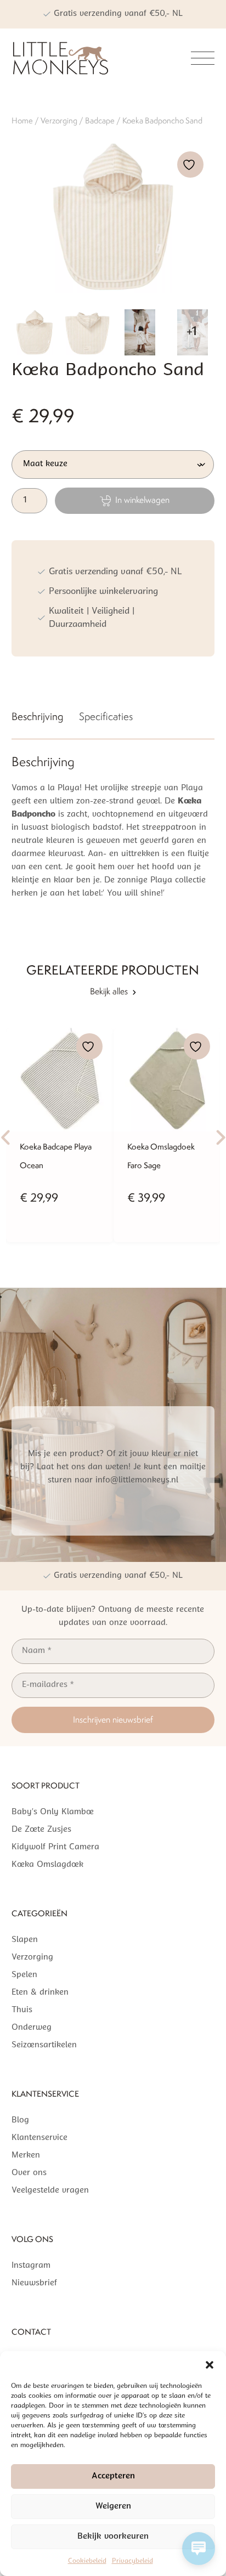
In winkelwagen (142, 500)
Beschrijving (37, 716)
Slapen (25, 1940)
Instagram (31, 2266)
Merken (26, 2156)
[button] (210, 2365)
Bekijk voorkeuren (113, 2537)
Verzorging (59, 120)
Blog (20, 2121)
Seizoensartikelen (44, 2045)
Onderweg (32, 2028)
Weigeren (113, 2507)
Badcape (100, 120)
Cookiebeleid (87, 2561)
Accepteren (113, 2476)
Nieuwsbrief (34, 2283)
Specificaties (106, 716)
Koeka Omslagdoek (47, 1865)
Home (22, 120)
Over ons (29, 2173)
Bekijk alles (109, 991)
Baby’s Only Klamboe (53, 1812)
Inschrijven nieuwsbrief (113, 1720)
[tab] (37, 719)
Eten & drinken (40, 1993)
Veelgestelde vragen (50, 2191)
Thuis (22, 2010)
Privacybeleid (132, 2561)
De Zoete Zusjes (41, 1830)
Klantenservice (39, 2138)
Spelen (24, 1975)
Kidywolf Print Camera (55, 1847)
